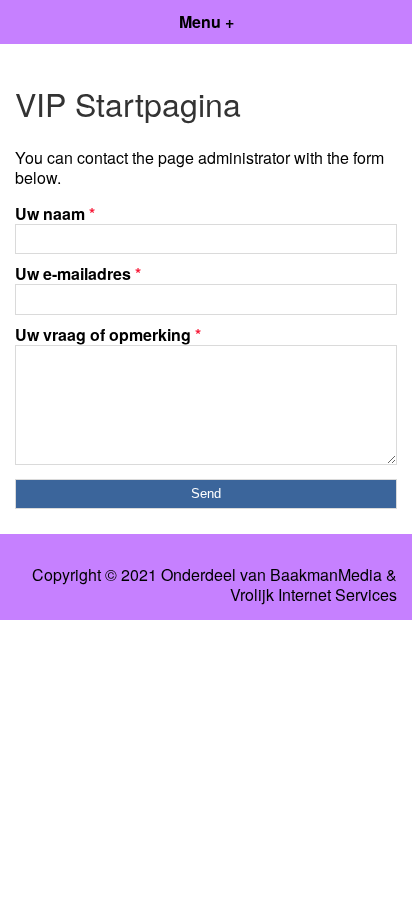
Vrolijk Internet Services (313, 595)
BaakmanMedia (326, 575)
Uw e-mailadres (78, 273)
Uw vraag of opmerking (108, 334)
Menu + (206, 21)
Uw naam (55, 213)
